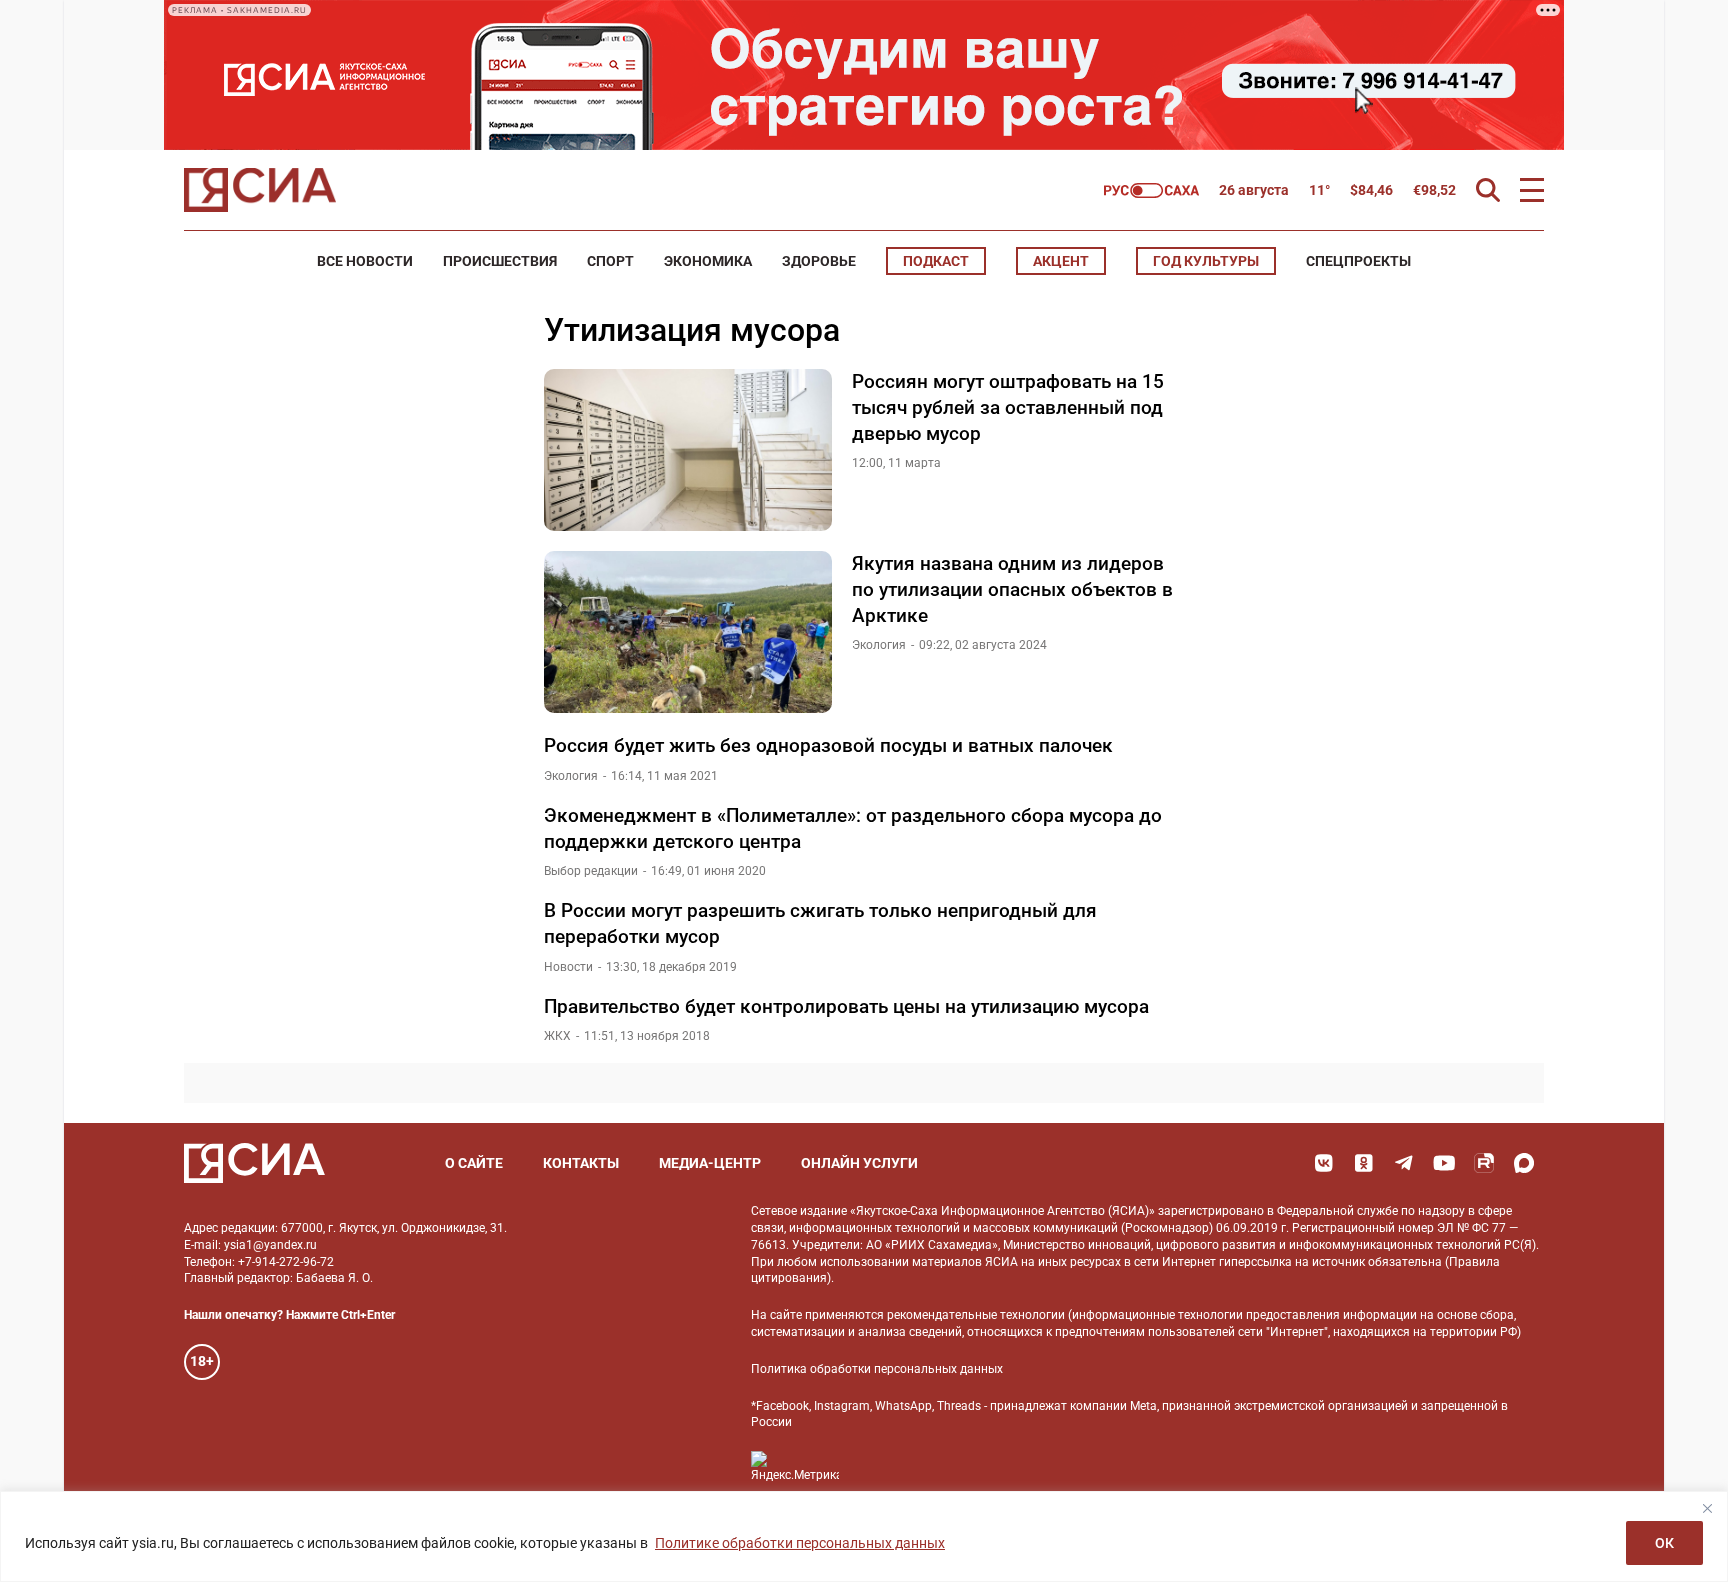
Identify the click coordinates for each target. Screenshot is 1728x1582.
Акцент (1061, 261)
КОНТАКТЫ (581, 1163)
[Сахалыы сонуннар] (1151, 190)
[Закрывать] (1707, 1508)
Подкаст (936, 261)
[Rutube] (1484, 1163)
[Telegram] (1404, 1163)
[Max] (1524, 1163)
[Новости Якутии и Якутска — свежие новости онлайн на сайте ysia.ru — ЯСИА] (260, 190)
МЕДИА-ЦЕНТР (710, 1163)
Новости (568, 967)
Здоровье (819, 261)
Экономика (708, 261)
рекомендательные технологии (976, 1315)
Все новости (365, 261)
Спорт (610, 261)
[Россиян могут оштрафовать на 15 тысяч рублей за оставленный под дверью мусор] (688, 450)
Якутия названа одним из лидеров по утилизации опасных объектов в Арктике (1012, 589)
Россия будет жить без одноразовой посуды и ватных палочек (828, 745)
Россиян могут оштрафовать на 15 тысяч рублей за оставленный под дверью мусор (1008, 407)
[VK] (1324, 1163)
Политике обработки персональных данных (800, 1543)
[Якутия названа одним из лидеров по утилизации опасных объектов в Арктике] (688, 632)
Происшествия (500, 261)
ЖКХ (557, 1036)
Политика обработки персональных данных (877, 1369)
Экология (879, 645)
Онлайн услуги (859, 1163)
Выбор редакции (591, 871)
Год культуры (1206, 261)
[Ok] (1364, 1163)
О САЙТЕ (474, 1163)
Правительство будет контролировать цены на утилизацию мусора (846, 1006)
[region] (864, 1536)
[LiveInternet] (874, 1466)
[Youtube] (1444, 1163)
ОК (1664, 1543)
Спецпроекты (1358, 261)
